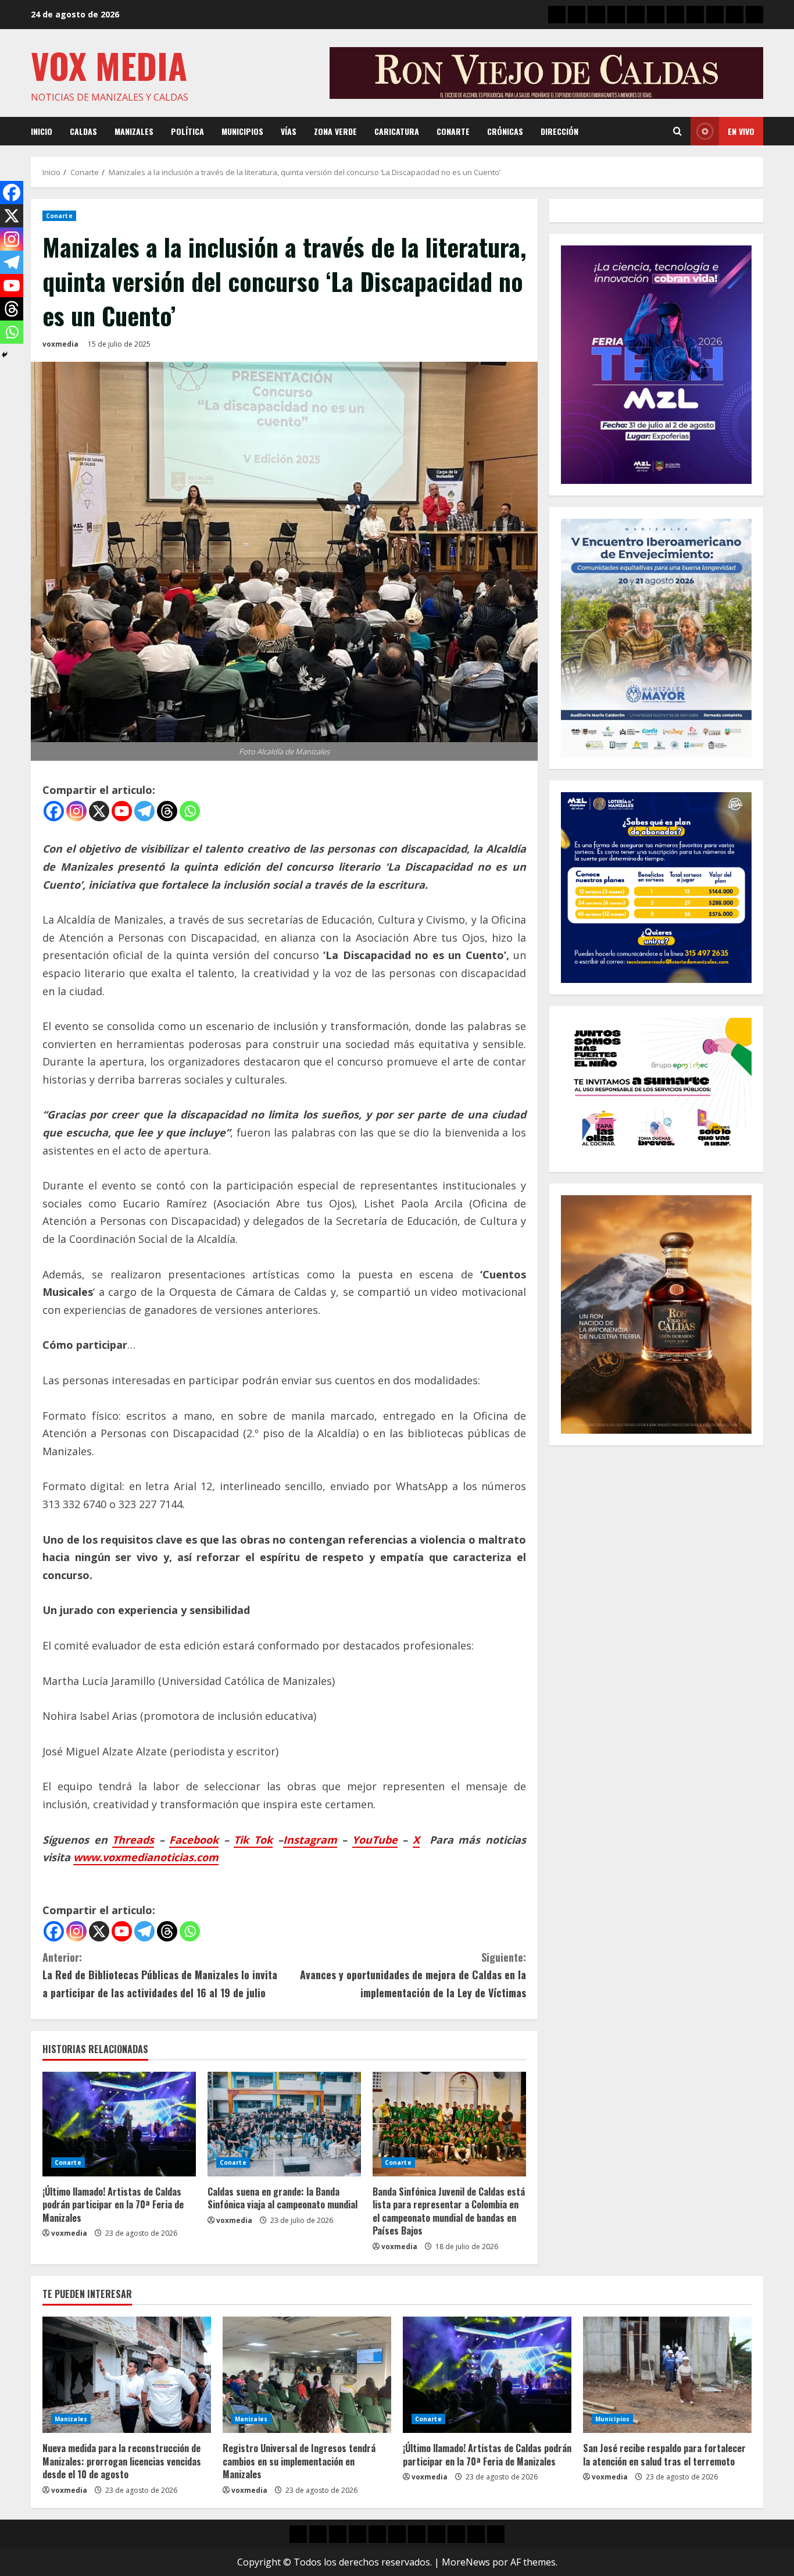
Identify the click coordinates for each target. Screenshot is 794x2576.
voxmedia (60, 344)
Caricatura (397, 131)
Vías (289, 131)
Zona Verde (335, 131)
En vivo (741, 131)
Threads (133, 1840)
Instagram (310, 1840)
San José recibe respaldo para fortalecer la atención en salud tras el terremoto (664, 2454)
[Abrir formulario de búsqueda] (677, 131)
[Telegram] (144, 811)
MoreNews (466, 2562)
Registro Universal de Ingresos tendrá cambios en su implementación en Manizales (299, 2461)
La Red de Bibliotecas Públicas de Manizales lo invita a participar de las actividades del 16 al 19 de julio (160, 1975)
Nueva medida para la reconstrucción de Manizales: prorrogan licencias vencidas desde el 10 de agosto (122, 2461)
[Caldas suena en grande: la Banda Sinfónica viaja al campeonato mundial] (284, 2124)
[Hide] (5, 355)
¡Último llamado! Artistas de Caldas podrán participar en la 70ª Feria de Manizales (113, 2205)
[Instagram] (76, 811)
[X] (99, 811)
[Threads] (167, 811)
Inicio (42, 131)
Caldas (83, 131)
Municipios (242, 131)
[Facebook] (54, 811)
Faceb (184, 1840)
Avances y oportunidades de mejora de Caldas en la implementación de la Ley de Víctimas (413, 1975)
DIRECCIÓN (559, 131)
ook (209, 1840)
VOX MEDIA (109, 65)
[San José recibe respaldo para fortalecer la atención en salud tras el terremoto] (667, 2375)
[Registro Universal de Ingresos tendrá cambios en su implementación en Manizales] (307, 2375)
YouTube (375, 1840)
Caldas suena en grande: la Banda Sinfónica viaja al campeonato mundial (282, 2198)
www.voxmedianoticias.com (146, 1857)
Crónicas (505, 131)
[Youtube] (122, 811)
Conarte (453, 131)
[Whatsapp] (190, 811)
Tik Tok (253, 1840)
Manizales (134, 131)
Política (187, 131)
